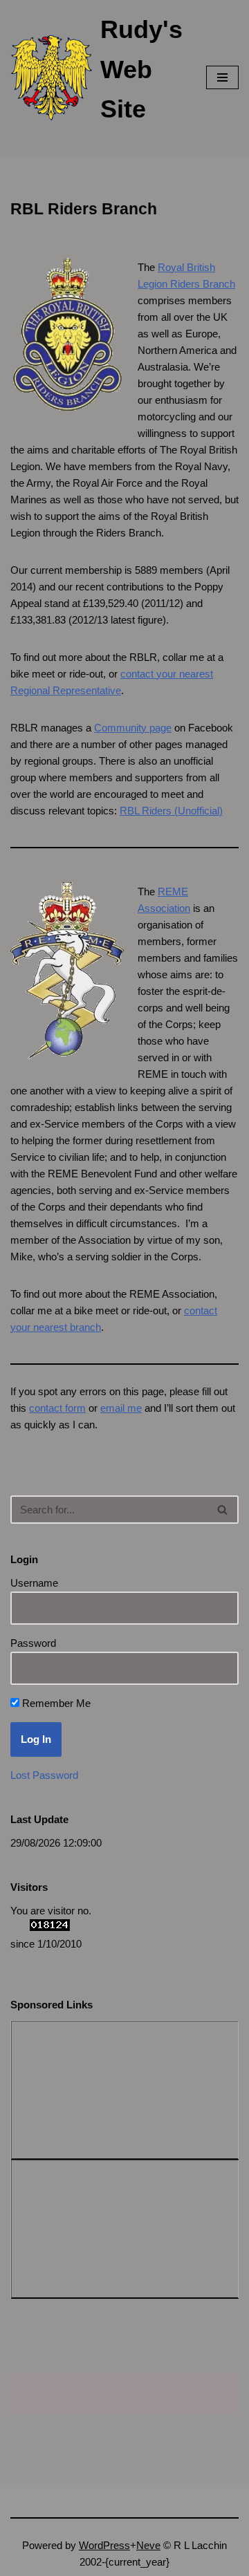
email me (121, 1408)
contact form (57, 1408)
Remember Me (55, 1703)
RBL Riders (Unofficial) (171, 811)
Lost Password (44, 1775)
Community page (133, 728)
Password (33, 1643)
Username (34, 1583)
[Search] (223, 1510)
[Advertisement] (88, 2087)
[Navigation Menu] (222, 77)
